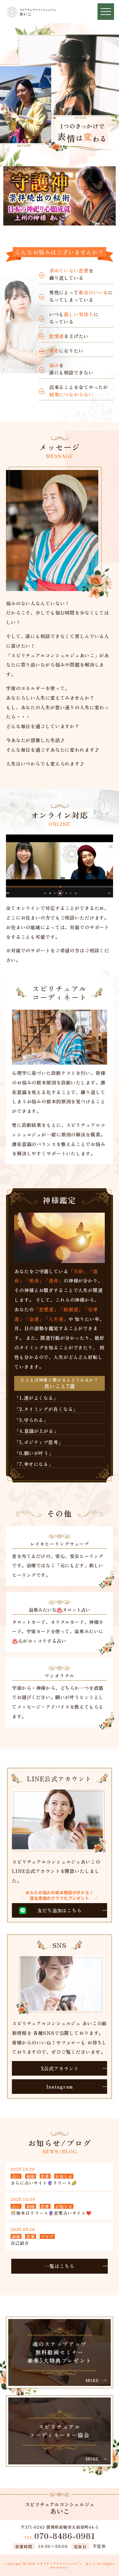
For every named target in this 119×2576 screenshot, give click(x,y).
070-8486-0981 (60, 2536)
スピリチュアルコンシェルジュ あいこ (66, 2564)
